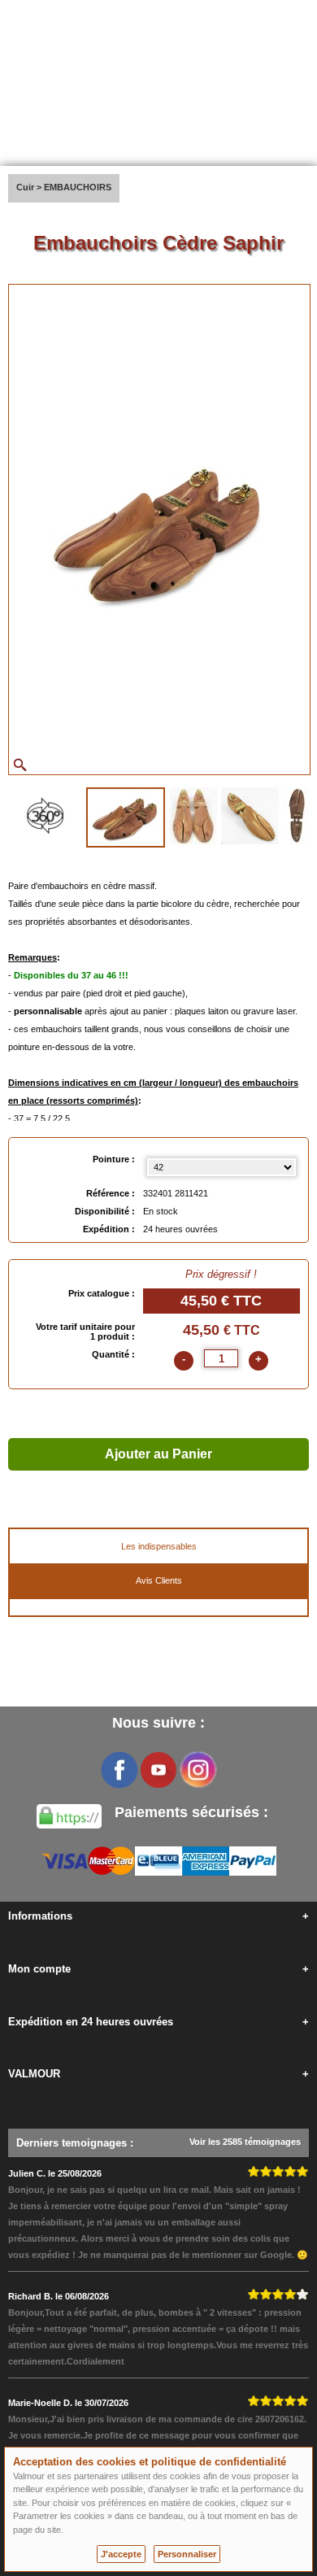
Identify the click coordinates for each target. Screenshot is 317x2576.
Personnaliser (187, 2554)
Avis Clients (159, 1580)
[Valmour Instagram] (198, 1770)
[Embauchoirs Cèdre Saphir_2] (193, 816)
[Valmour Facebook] (119, 1770)
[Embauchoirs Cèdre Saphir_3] (250, 816)
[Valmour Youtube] (158, 1770)
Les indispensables (159, 1546)
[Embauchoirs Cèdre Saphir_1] (126, 817)
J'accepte (121, 2554)
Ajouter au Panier (158, 1454)
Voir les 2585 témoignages (245, 2142)
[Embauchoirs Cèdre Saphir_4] (297, 816)
